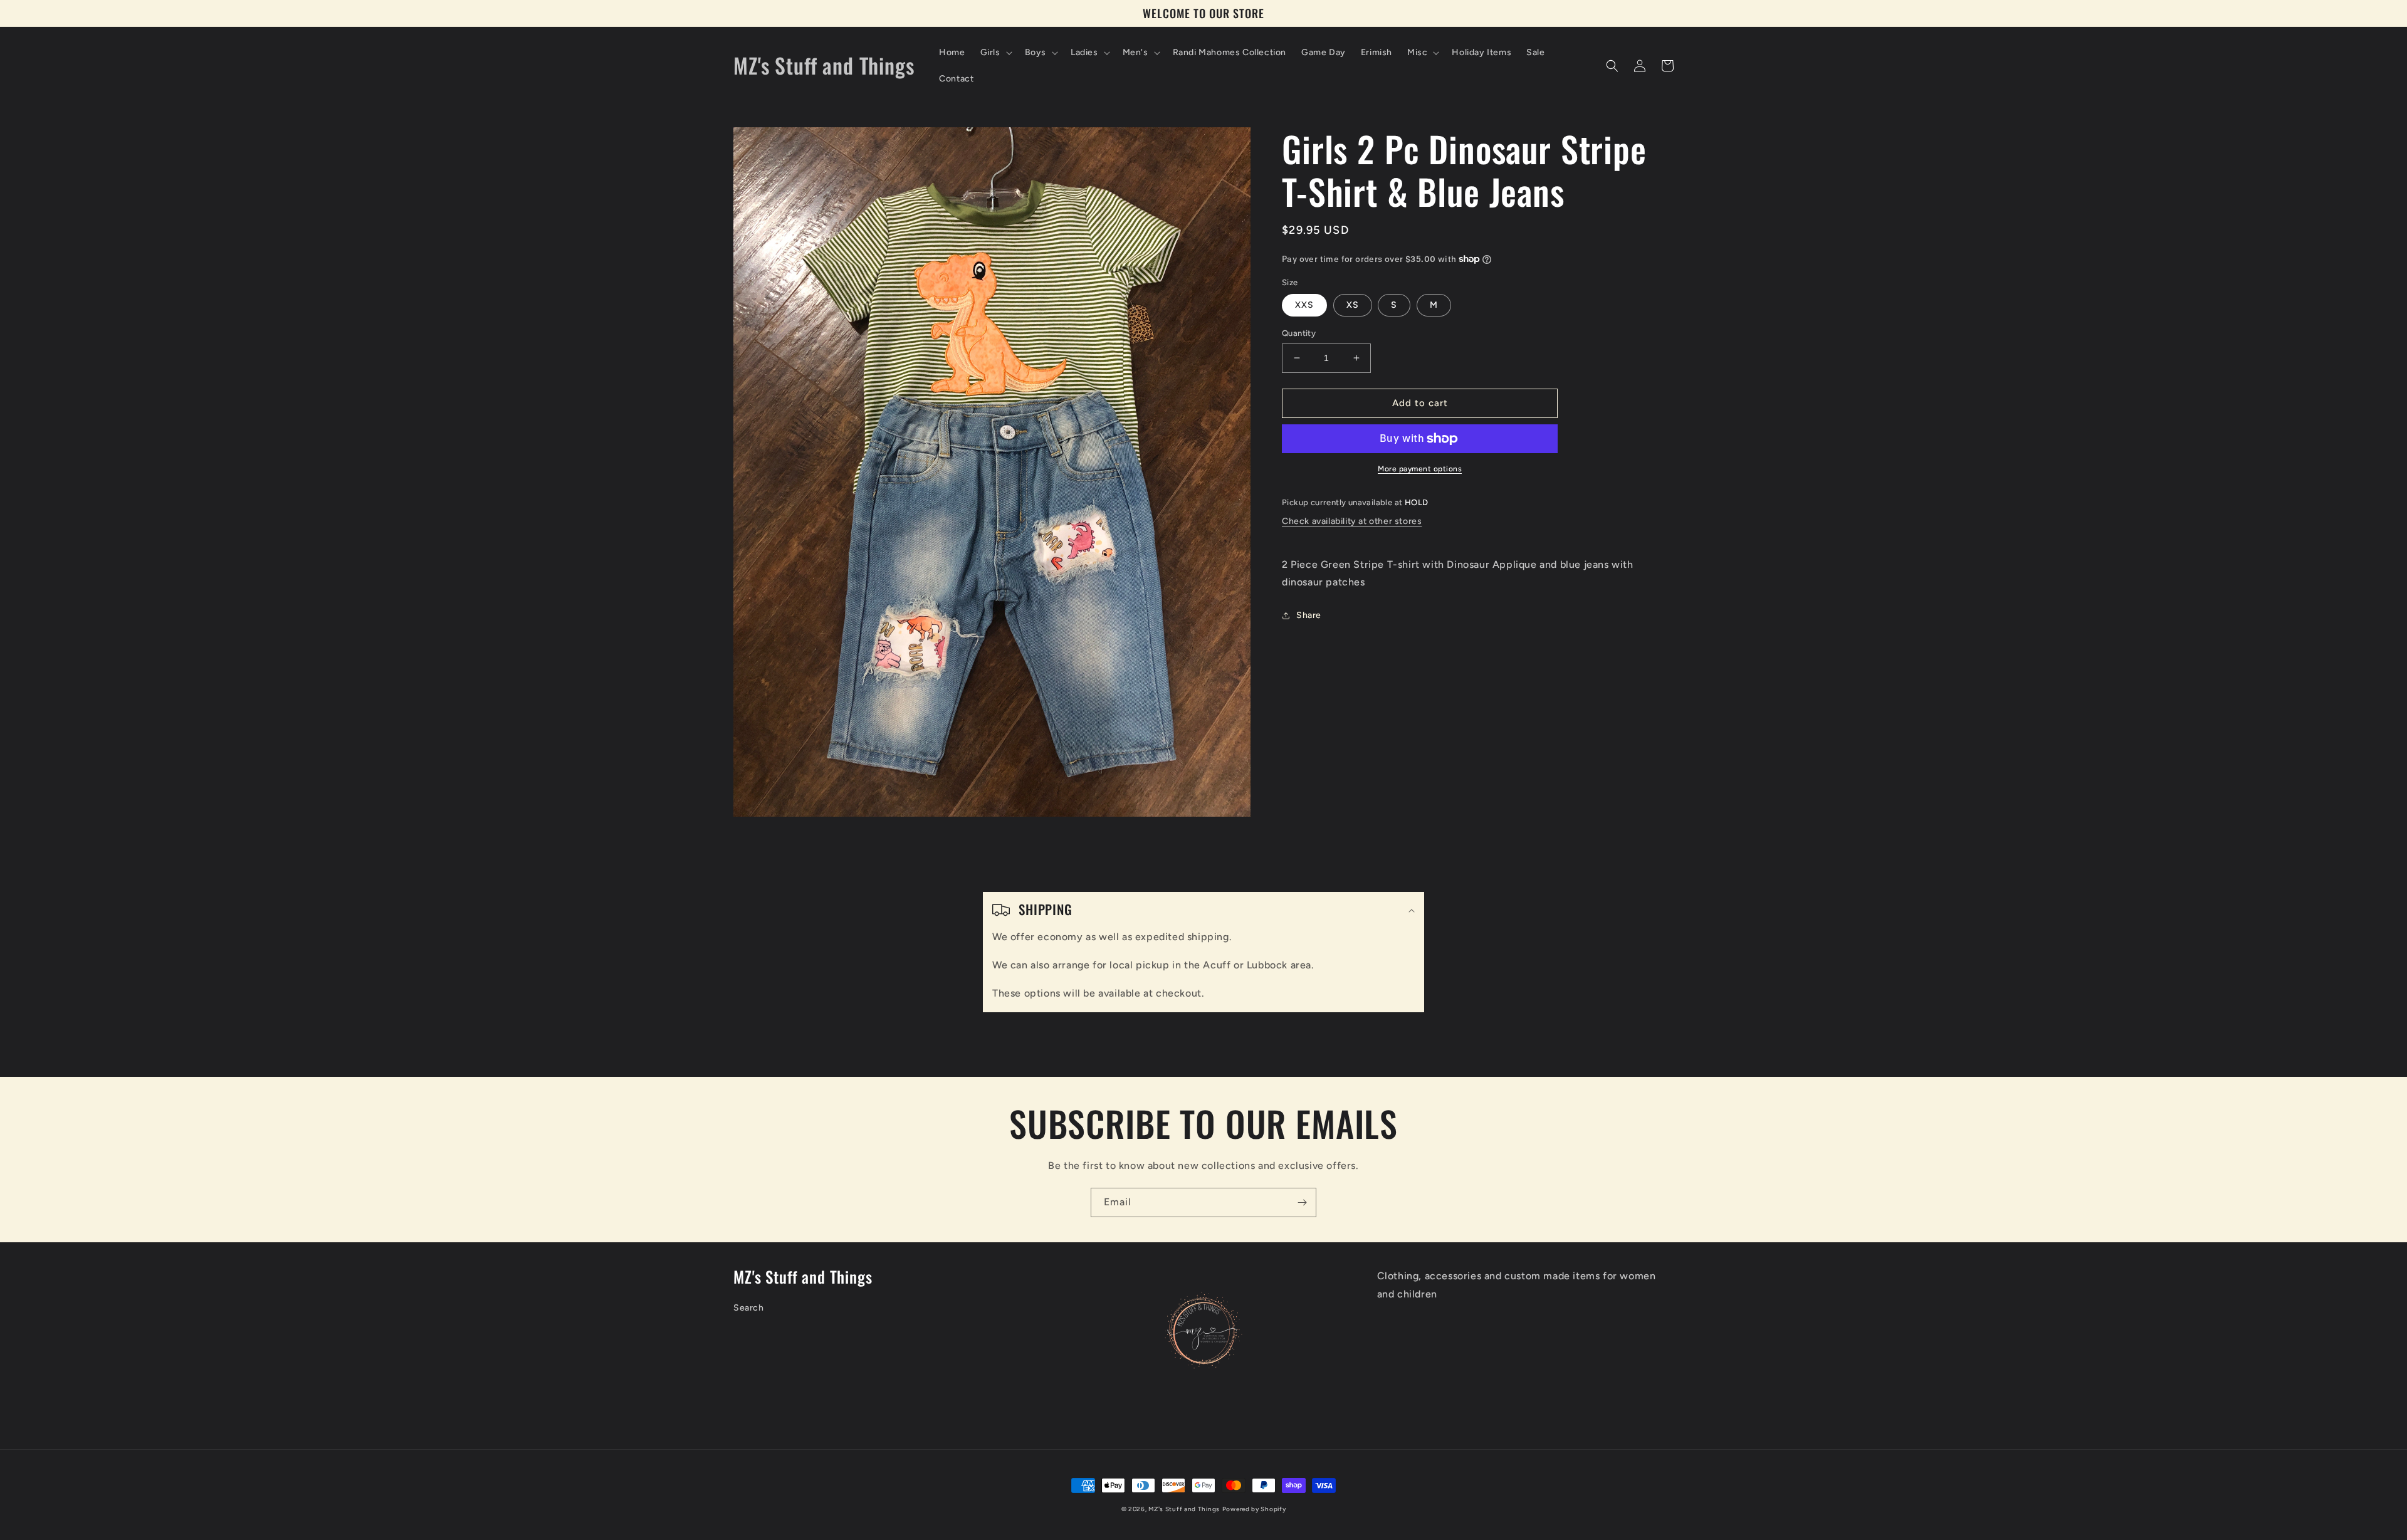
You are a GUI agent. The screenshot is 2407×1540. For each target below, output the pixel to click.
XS (1353, 305)
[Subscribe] (1302, 1202)
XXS (1304, 305)
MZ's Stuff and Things (1184, 1509)
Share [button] (1309, 615)
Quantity (1299, 333)
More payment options (1420, 469)
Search (749, 1308)
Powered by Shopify (1254, 1509)
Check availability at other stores (1352, 521)
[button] (995, 53)
